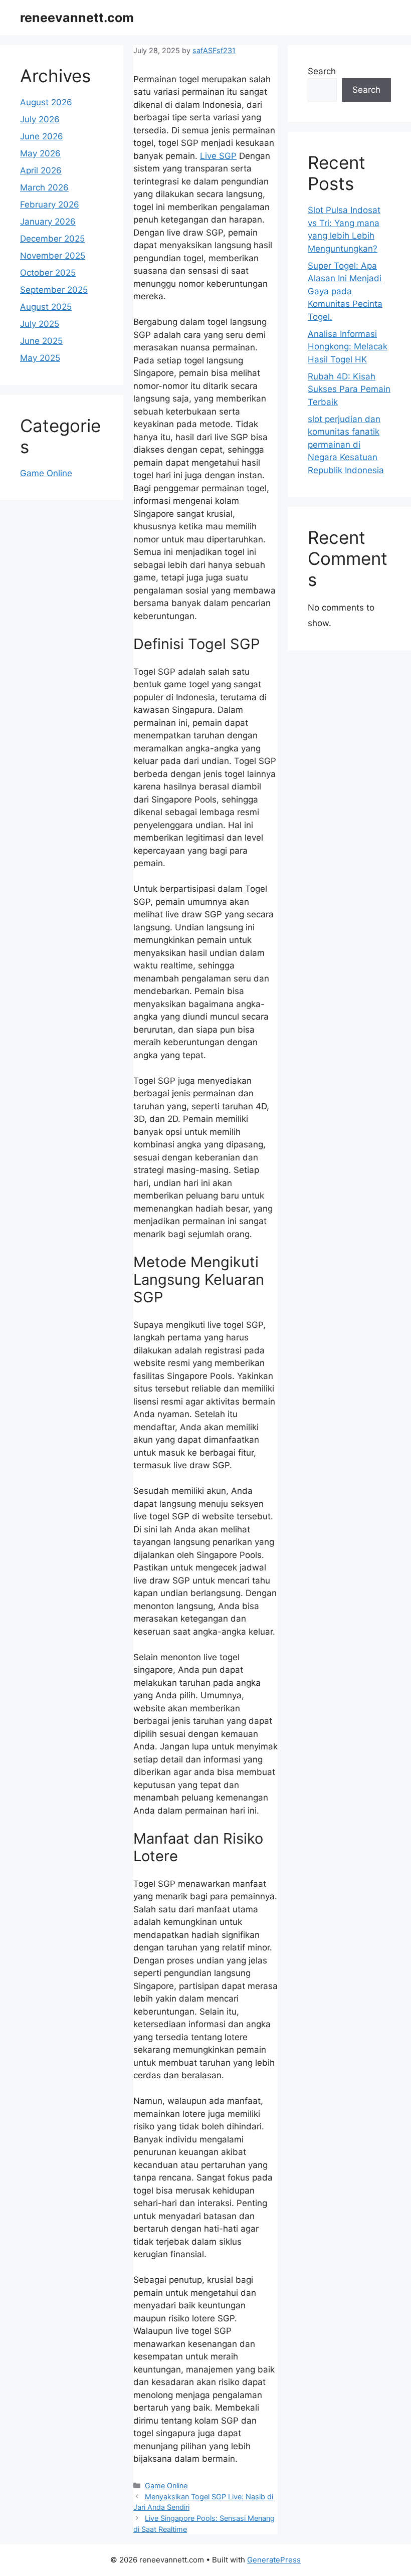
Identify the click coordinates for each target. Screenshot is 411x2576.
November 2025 (53, 256)
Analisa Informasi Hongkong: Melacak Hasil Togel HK (348, 347)
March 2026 (44, 187)
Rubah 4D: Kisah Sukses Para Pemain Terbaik (349, 389)
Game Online (166, 2486)
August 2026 (46, 102)
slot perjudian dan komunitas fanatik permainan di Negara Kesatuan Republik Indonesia (346, 445)
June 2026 (42, 136)
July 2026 (40, 119)
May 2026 (40, 153)
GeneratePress (274, 2560)
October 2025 (48, 273)
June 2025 (41, 341)
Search (322, 71)
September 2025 (54, 290)
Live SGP (218, 156)
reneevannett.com (77, 18)
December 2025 (52, 239)
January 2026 (48, 222)
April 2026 (41, 170)
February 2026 (50, 205)
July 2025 (40, 324)
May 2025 (40, 358)
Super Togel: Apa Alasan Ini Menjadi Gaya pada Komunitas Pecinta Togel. (345, 291)
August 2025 (46, 307)
